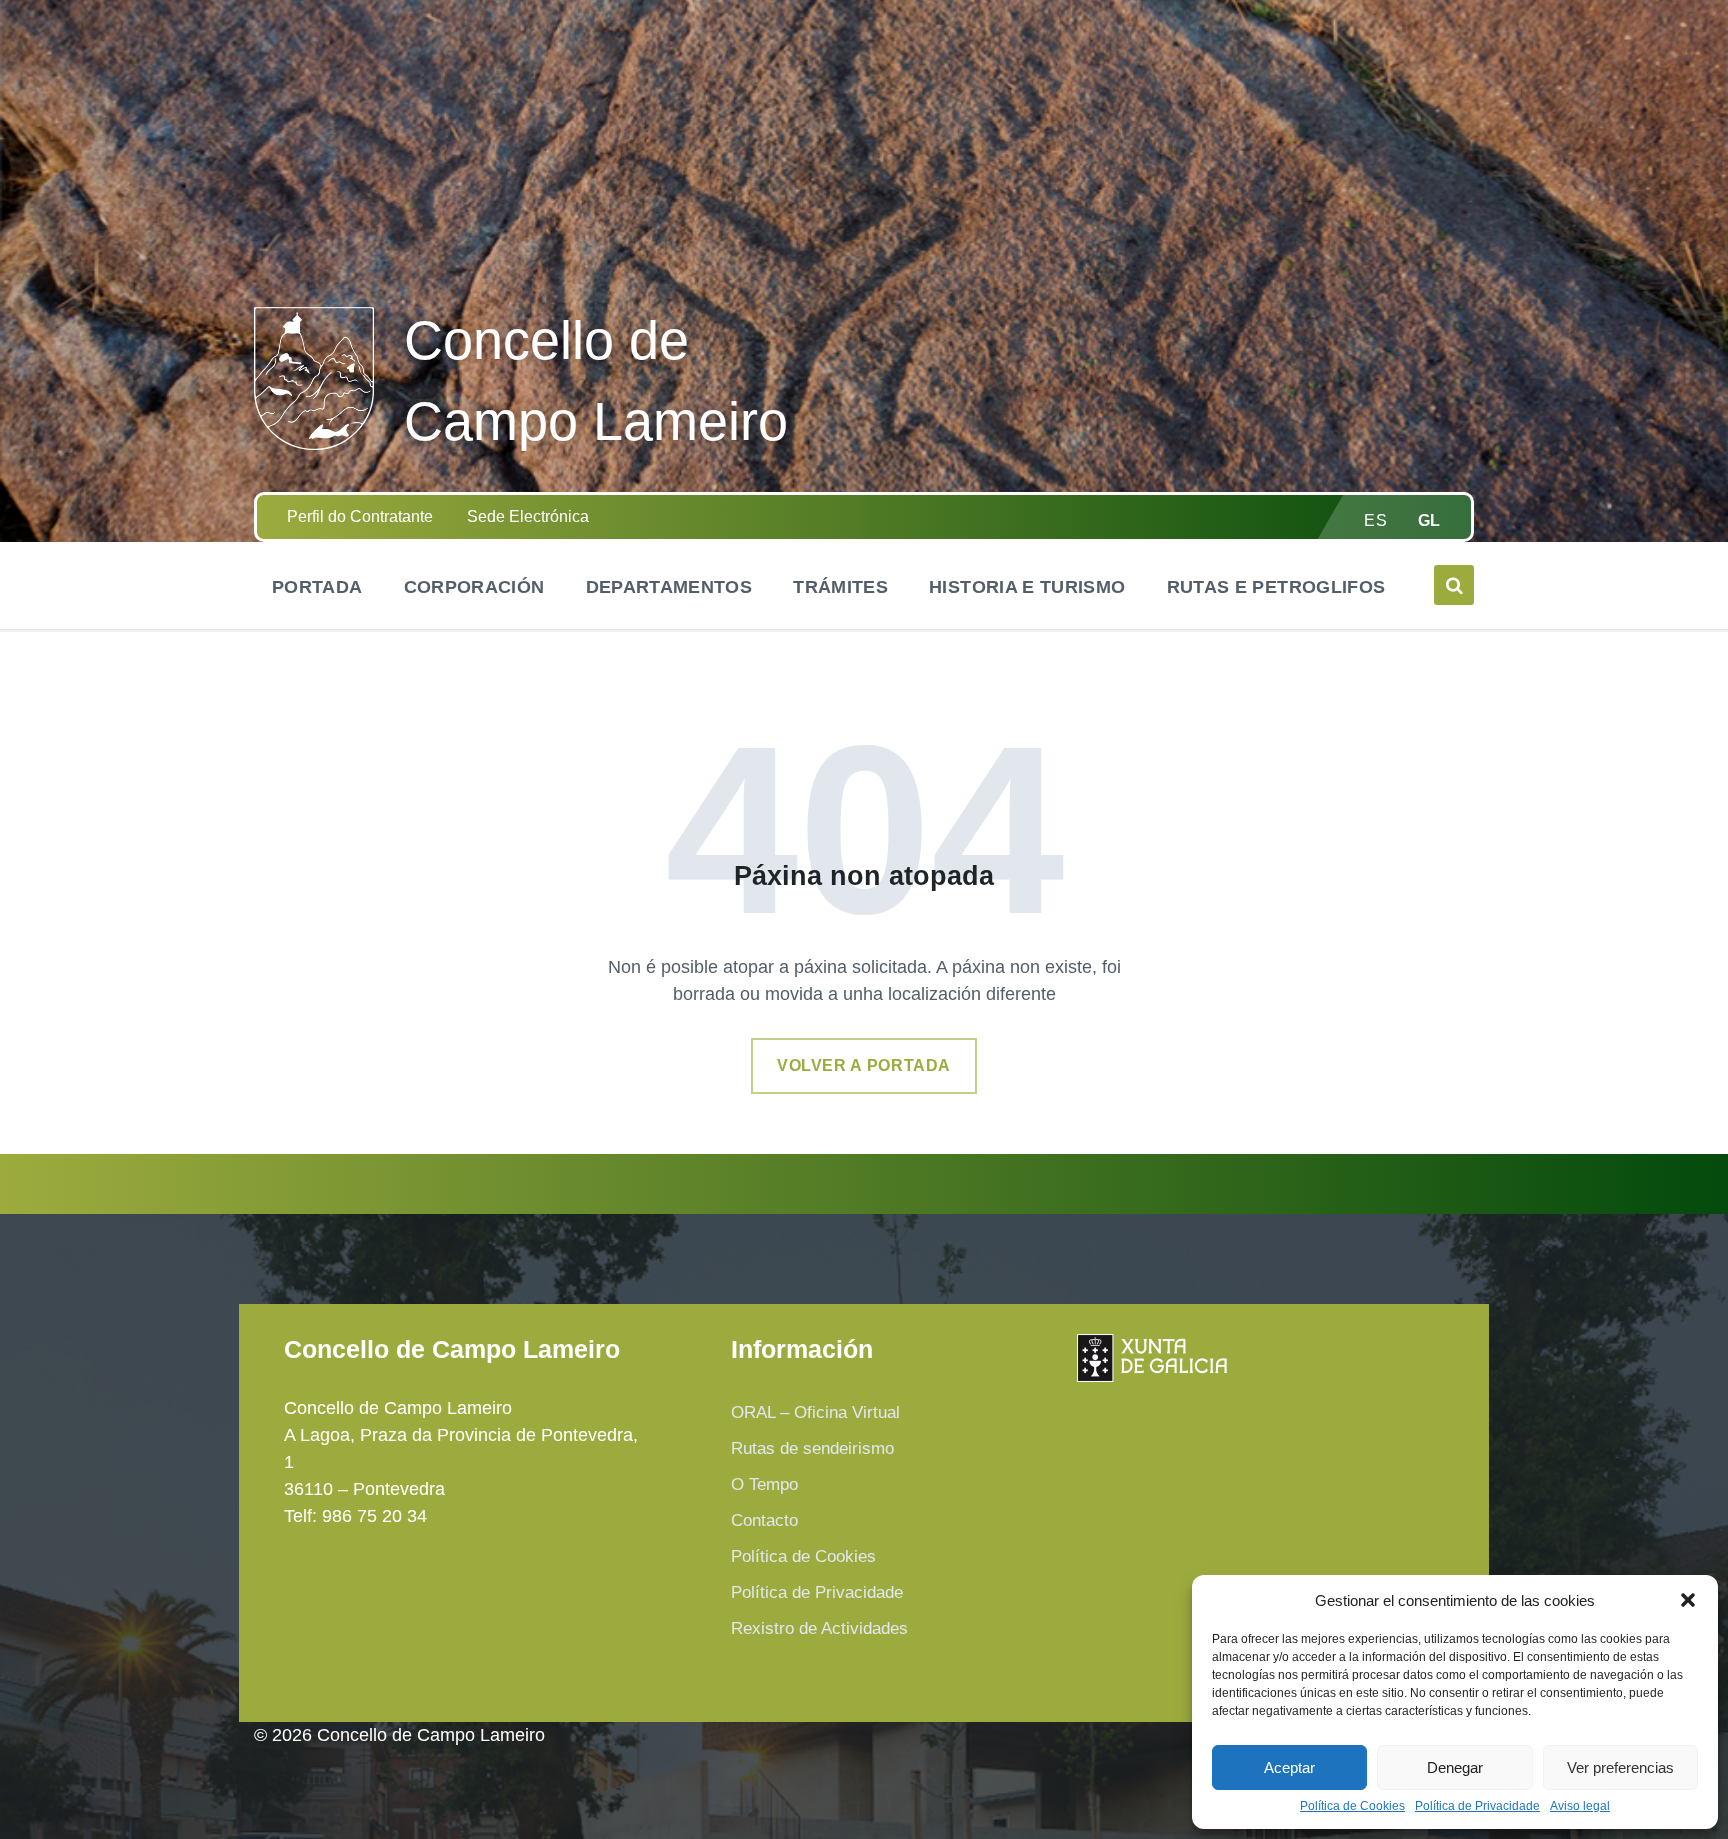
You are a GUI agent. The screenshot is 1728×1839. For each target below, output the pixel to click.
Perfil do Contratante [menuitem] (360, 516)
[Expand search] (1454, 585)
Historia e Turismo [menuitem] (1027, 587)
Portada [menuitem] (317, 587)
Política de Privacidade (1477, 1806)
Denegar (1455, 1767)
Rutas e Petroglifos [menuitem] (1276, 587)
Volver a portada (864, 1065)
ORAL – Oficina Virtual (815, 1412)
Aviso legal (1580, 1806)
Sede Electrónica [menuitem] (528, 516)
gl (1429, 520)
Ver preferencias (1620, 1767)
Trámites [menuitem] (840, 587)
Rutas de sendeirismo (812, 1448)
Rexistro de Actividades (819, 1628)
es (1375, 520)
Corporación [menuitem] (474, 587)
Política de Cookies (1352, 1806)
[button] (1688, 1600)
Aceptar (1289, 1767)
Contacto (764, 1520)
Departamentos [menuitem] (669, 587)
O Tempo (764, 1484)
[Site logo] (314, 444)
